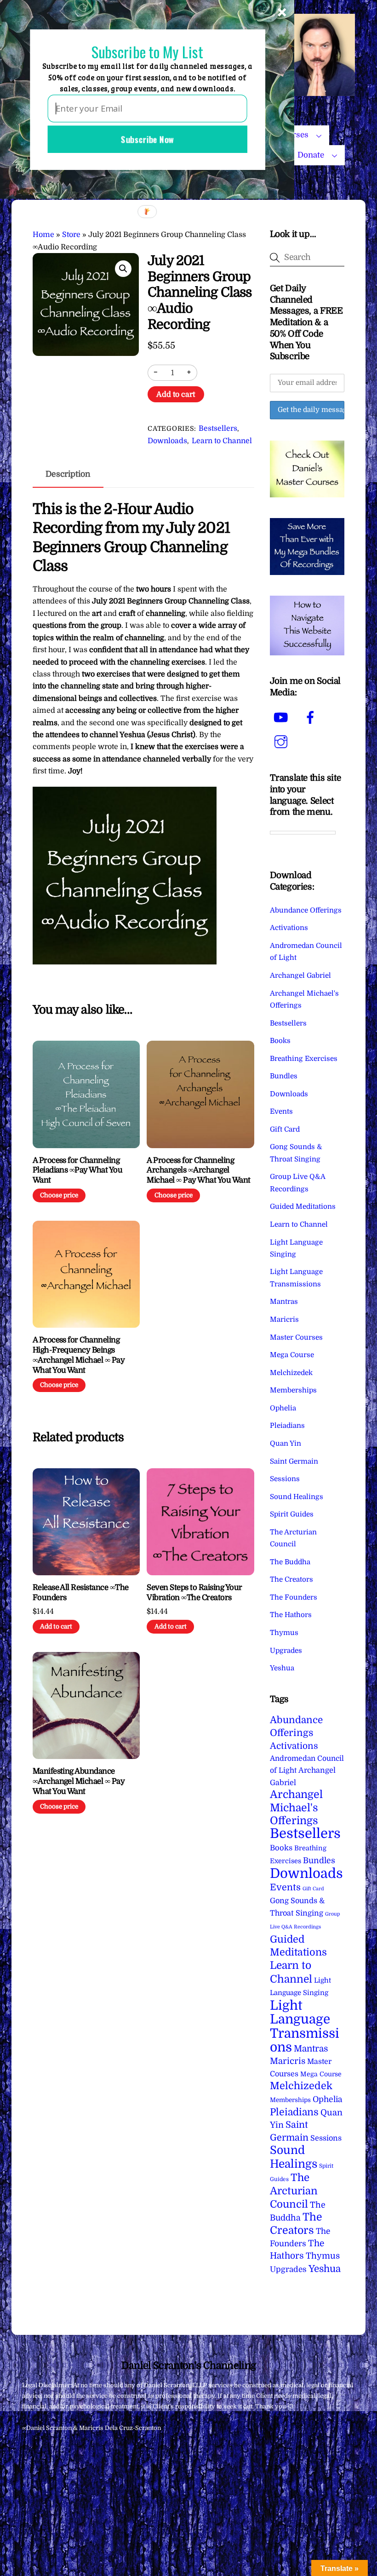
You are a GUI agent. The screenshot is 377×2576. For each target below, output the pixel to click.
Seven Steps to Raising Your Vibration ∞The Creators (194, 1592)
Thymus (284, 1633)
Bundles (284, 1076)
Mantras (284, 1302)
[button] (123, 269)
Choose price (59, 1195)
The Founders (294, 1597)
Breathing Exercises (304, 1059)
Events (281, 1111)
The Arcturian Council (294, 2191)
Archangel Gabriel (300, 975)
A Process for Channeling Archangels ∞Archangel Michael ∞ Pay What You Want (198, 1170)
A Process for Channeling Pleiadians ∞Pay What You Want (78, 1170)
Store (71, 235)
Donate (311, 155)
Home (43, 235)
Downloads (167, 441)
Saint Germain (294, 1461)
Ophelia (283, 1408)
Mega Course (292, 1355)
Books (280, 1041)
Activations (289, 928)
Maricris (284, 1319)
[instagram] (283, 742)
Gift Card (285, 1129)
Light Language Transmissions (305, 2026)
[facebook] (312, 718)
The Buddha (290, 1562)
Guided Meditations (303, 1206)
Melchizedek (291, 1373)
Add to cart (176, 395)
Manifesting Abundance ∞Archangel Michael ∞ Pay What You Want (79, 1781)
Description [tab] (68, 474)
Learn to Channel (222, 441)
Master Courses (296, 1337)
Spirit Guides (292, 1514)
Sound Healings (297, 1497)
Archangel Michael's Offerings (296, 1808)
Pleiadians (287, 1426)
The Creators (291, 1579)
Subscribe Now (147, 139)
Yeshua (282, 1668)
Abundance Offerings (306, 910)
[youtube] (283, 718)
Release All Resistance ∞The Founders (81, 1592)
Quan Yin (286, 1443)
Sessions (285, 1479)
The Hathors (291, 1615)
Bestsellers (218, 428)
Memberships (293, 1390)
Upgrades (286, 1651)
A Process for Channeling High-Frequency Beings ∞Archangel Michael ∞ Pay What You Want (79, 1355)
